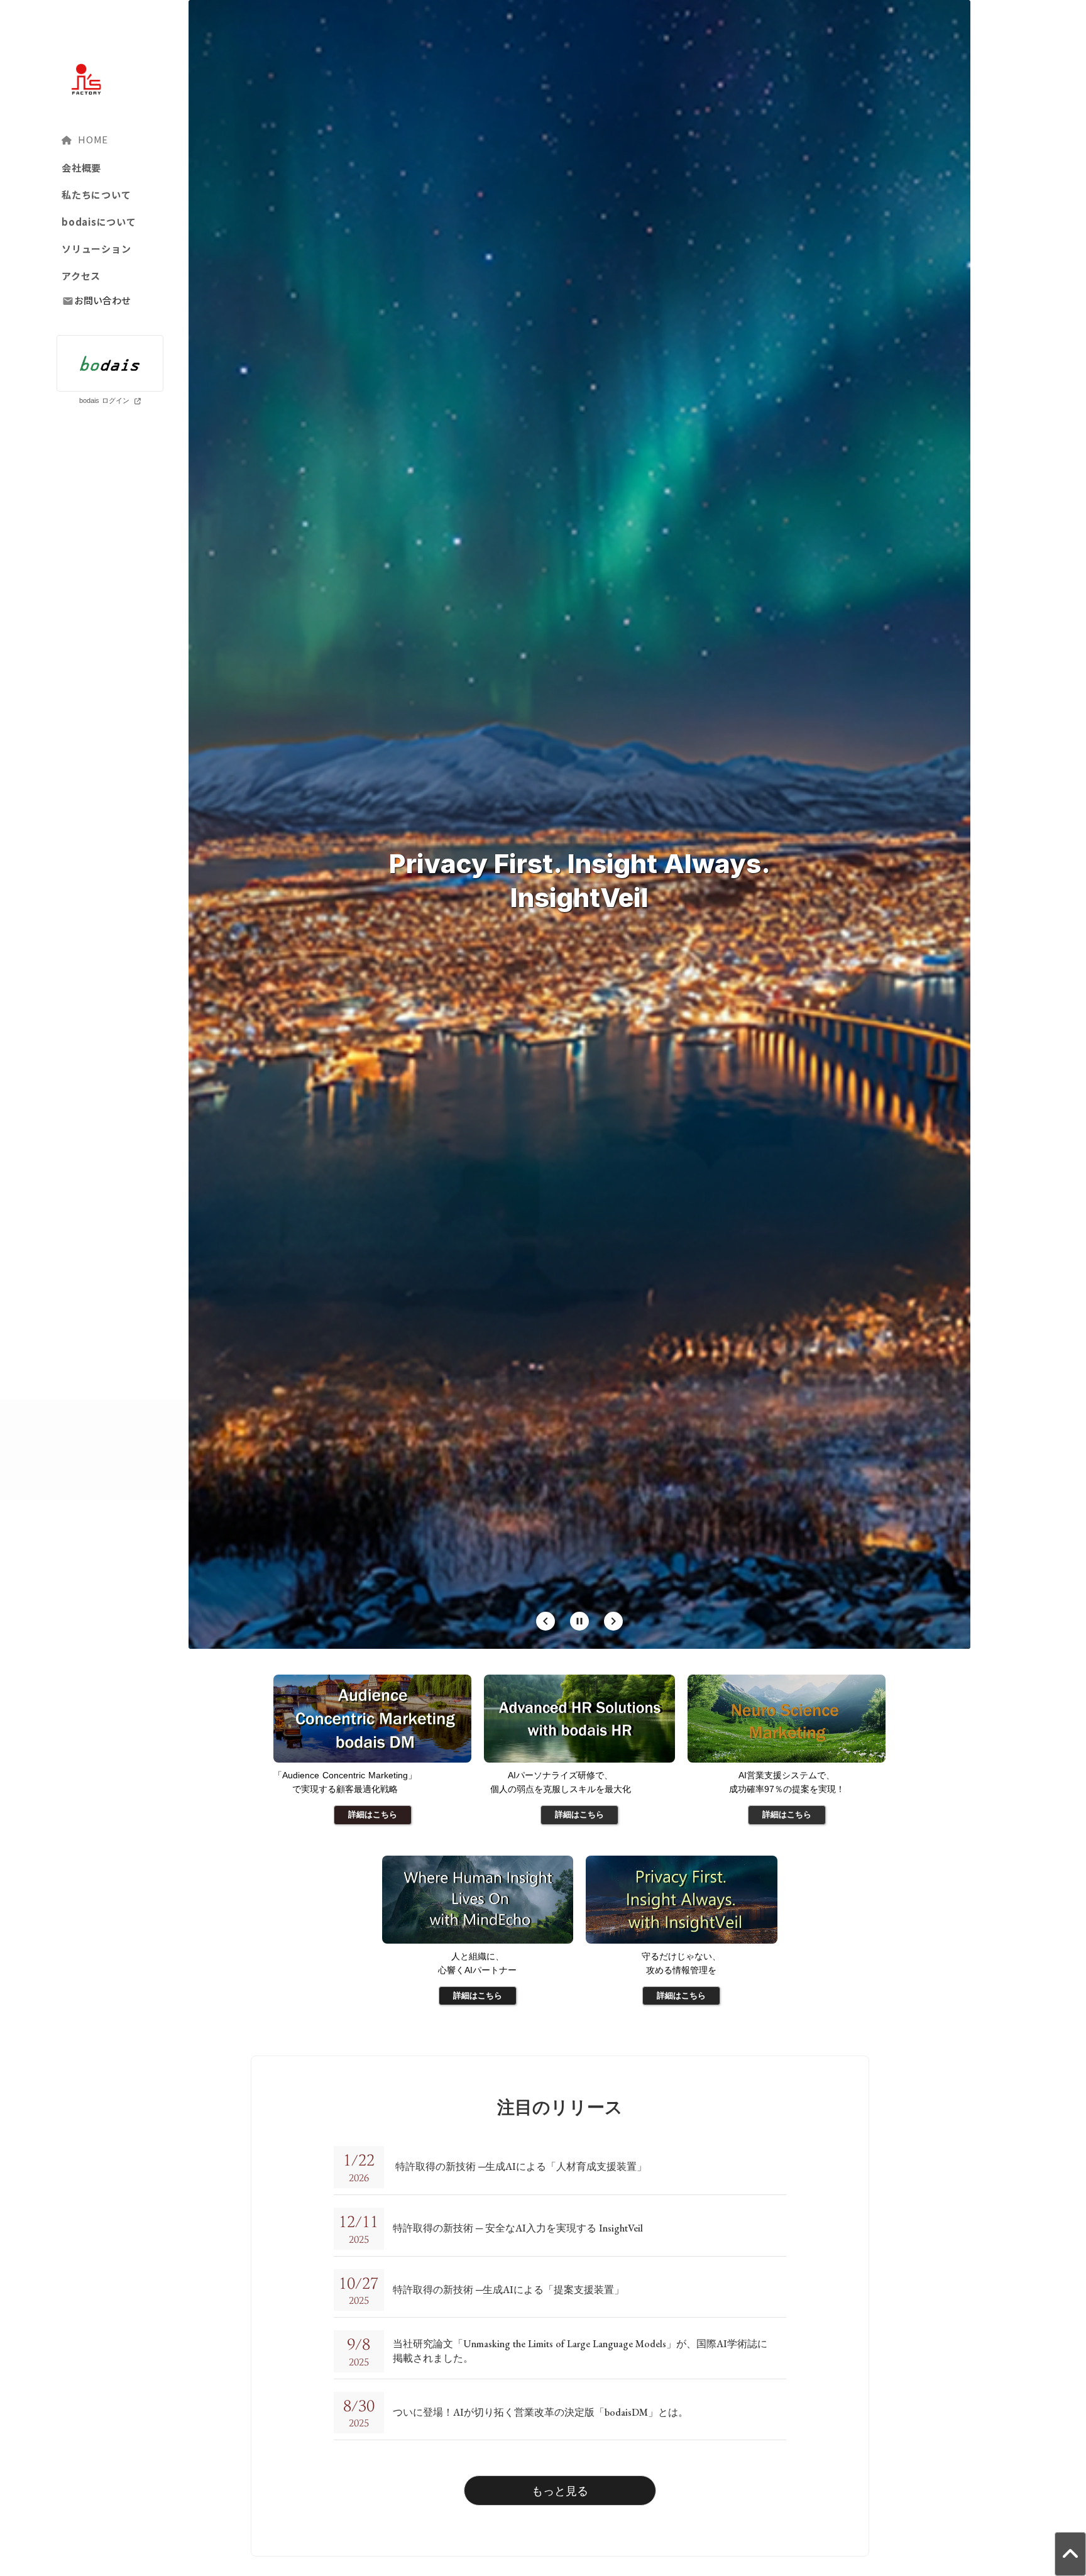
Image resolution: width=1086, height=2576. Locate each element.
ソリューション (96, 249)
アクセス (81, 276)
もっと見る (560, 2491)
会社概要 (81, 168)
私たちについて (96, 195)
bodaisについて (99, 222)
